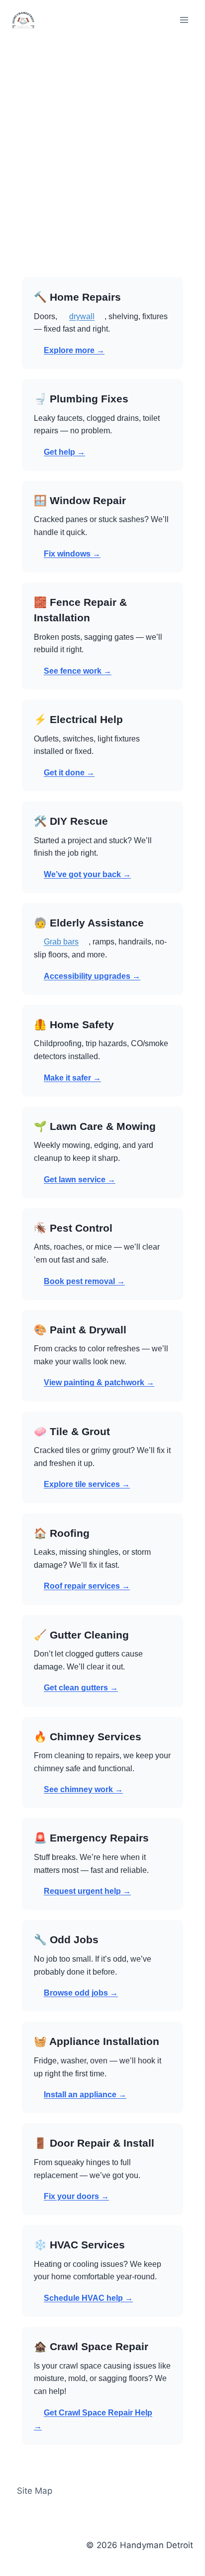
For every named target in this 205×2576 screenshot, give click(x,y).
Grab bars (61, 942)
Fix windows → (72, 554)
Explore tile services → (87, 1484)
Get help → (64, 452)
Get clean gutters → (81, 1688)
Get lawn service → (80, 1180)
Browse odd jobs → (81, 1993)
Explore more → (74, 350)
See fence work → (78, 671)
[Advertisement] (102, 148)
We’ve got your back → (87, 874)
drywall (82, 316)
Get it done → (69, 773)
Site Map (35, 2491)
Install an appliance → (85, 2095)
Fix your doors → (76, 2196)
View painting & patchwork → (99, 1382)
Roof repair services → (87, 1586)
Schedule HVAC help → (88, 2298)
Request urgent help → (87, 1891)
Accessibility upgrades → (92, 976)
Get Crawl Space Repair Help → (93, 2419)
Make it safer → (72, 1078)
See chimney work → (83, 1789)
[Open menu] (184, 20)
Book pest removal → (84, 1281)
